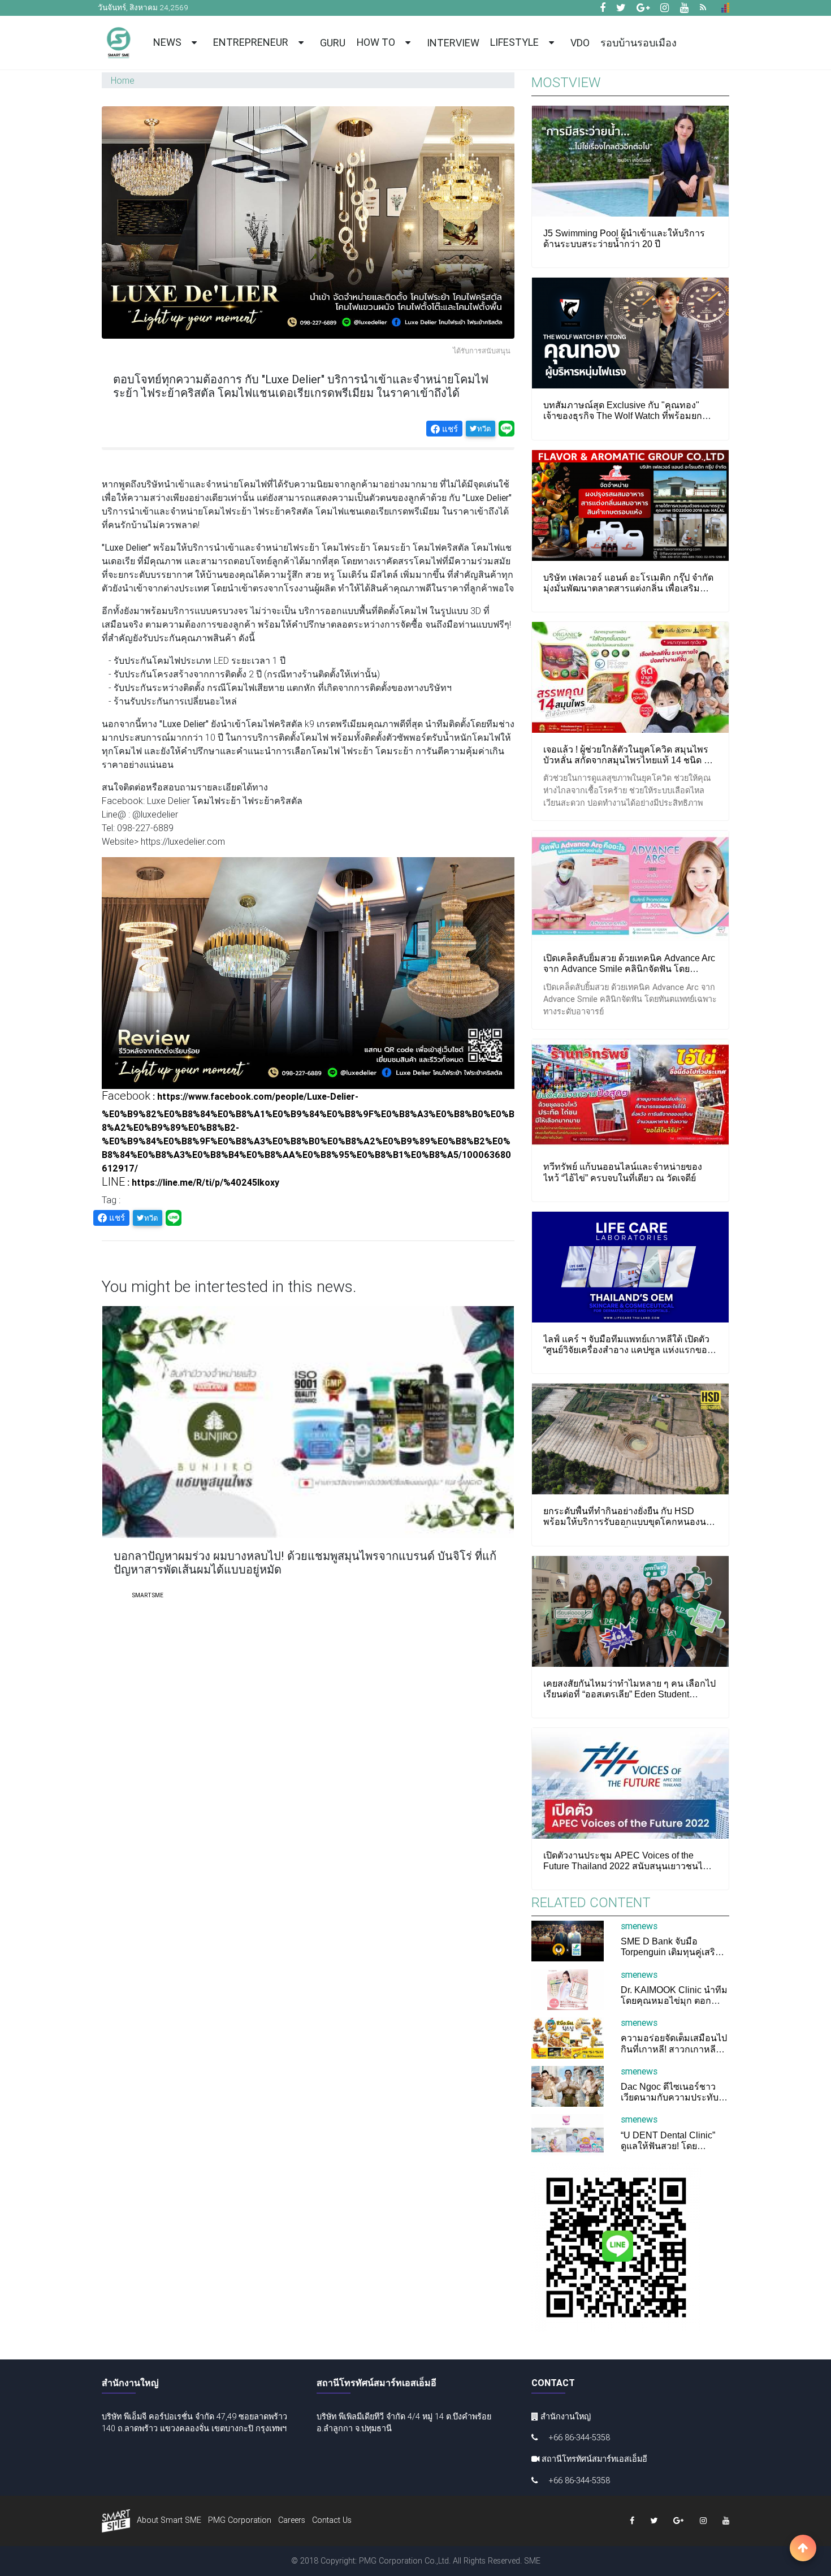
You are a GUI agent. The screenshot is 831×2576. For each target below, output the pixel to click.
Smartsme (148, 1595)
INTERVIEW (453, 43)
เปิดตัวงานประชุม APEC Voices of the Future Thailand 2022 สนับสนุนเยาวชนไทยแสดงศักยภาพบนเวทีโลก (629, 1866)
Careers (292, 2520)
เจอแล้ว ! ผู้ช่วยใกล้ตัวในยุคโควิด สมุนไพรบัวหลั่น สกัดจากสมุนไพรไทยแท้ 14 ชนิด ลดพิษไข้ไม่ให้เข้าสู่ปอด (629, 760)
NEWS (170, 42)
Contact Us (332, 2520)
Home (123, 80)
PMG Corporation (240, 2520)
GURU (333, 43)
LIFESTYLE (517, 42)
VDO (580, 43)
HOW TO (378, 42)
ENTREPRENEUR (253, 42)
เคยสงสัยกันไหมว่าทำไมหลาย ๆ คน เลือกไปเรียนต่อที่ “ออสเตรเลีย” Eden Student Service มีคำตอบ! (629, 1694)
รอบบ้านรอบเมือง (639, 43)
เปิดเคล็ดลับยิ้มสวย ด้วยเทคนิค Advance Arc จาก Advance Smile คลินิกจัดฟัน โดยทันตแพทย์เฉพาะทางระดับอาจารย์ (629, 969)
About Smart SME (169, 2520)
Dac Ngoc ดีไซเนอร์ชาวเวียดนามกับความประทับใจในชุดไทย (674, 2097)
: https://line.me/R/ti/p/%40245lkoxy (191, 1182)
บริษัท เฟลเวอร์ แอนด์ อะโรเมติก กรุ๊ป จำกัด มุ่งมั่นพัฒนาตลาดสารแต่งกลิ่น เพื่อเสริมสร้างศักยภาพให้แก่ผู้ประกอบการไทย (628, 588)
